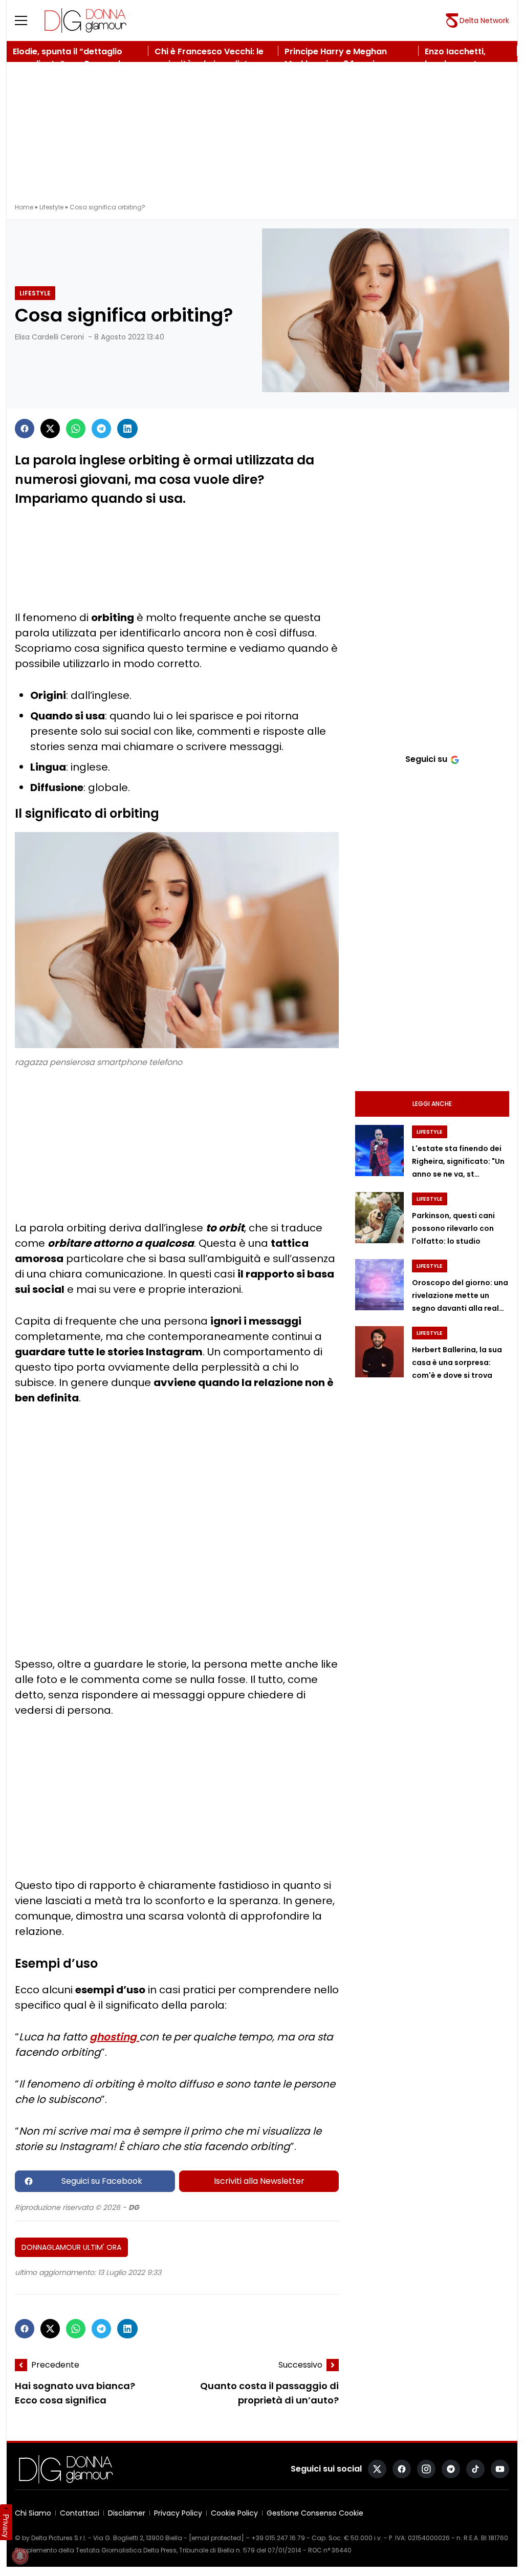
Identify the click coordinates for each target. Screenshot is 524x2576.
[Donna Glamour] (85, 20)
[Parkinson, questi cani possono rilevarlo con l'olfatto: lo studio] (379, 1218)
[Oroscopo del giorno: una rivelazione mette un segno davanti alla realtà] (379, 1285)
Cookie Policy (234, 2513)
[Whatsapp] (76, 429)
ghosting (114, 2037)
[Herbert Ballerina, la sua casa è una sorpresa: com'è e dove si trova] (379, 1352)
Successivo (300, 2365)
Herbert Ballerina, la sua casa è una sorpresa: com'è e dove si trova (457, 1362)
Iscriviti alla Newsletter (259, 2181)
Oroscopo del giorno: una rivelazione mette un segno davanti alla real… (460, 1295)
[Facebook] (25, 429)
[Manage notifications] (20, 2556)
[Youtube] (500, 2469)
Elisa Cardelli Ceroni (49, 337)
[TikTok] (475, 2469)
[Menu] (27, 20)
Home (24, 207)
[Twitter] (50, 429)
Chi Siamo (33, 2513)
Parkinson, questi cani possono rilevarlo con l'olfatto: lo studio (453, 1228)
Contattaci (80, 2513)
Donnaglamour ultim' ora (71, 2247)
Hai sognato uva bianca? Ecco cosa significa (75, 2393)
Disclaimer (127, 2513)
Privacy (6, 2526)
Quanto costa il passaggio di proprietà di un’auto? (269, 2393)
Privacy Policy (178, 2513)
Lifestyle (51, 207)
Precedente (55, 2365)
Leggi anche (432, 1104)
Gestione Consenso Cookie (315, 2513)
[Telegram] (101, 429)
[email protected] (216, 2538)
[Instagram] (426, 2469)
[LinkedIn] (127, 429)
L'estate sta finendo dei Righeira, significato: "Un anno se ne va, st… (458, 1161)
